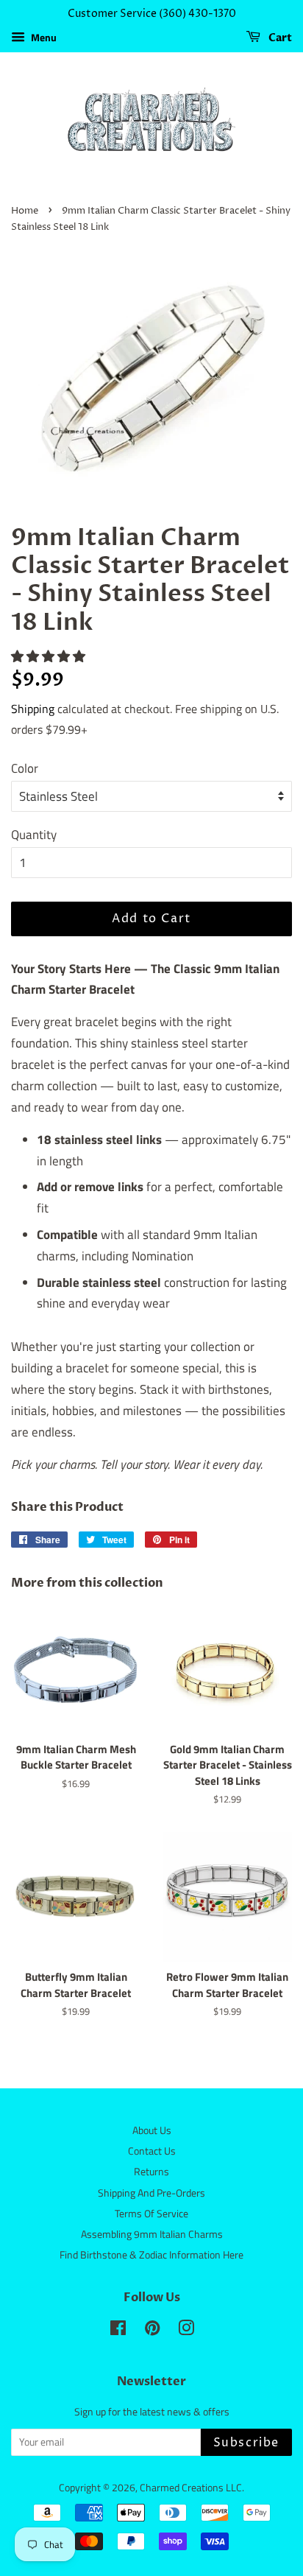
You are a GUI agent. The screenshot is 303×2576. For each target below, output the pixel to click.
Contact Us (152, 2151)
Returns (151, 2172)
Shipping (33, 709)
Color (25, 768)
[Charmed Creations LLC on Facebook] (118, 2331)
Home (25, 211)
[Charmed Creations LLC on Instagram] (186, 2331)
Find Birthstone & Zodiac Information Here (151, 2255)
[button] (50, 656)
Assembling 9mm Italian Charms (152, 2234)
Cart (279, 38)
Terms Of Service (151, 2214)
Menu (43, 37)
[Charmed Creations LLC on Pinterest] (152, 2331)
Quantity (34, 835)
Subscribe (246, 2443)
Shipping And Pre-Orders (151, 2193)
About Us (152, 2130)
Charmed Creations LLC (191, 2488)
